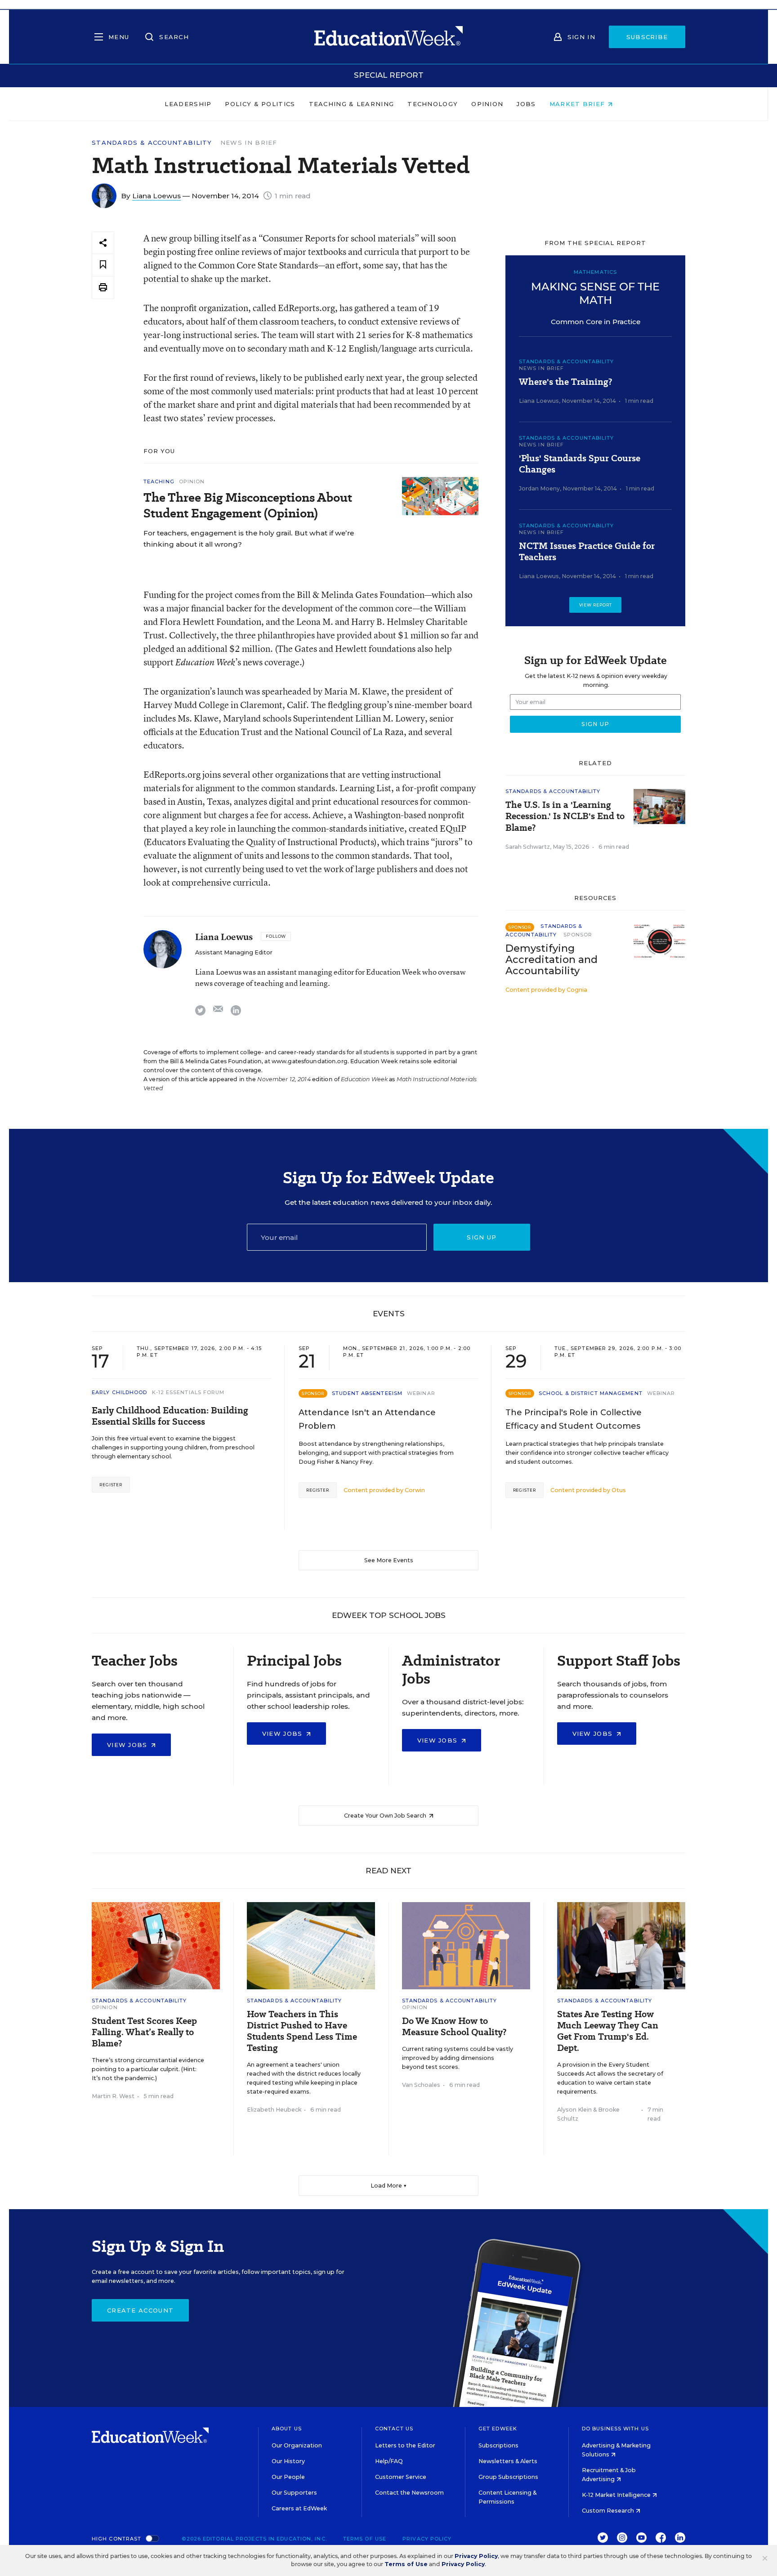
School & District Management (591, 1393)
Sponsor (578, 935)
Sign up (482, 1237)
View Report (596, 605)
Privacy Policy (427, 2539)
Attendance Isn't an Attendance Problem (367, 1419)
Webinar (421, 1393)
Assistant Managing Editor (234, 952)
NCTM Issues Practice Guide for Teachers (587, 552)
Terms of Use (365, 2539)
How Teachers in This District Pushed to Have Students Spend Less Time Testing (302, 2031)
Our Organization (297, 2445)
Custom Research (609, 2511)
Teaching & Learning (352, 104)
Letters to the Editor (405, 2445)
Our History (288, 2461)
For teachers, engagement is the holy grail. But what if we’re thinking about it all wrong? (249, 539)
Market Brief (578, 104)
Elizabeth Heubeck (274, 2110)
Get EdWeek (498, 2429)
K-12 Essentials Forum (188, 1392)
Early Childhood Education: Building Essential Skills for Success (170, 1416)
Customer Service (401, 2477)
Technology (433, 104)
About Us (287, 2429)
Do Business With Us (615, 2429)
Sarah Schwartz (528, 847)
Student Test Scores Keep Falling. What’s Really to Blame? (144, 2032)
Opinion (487, 104)
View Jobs (128, 1745)
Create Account (140, 2310)
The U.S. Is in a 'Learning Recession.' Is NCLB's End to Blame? (565, 816)
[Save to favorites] (103, 265)
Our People (288, 2477)
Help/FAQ (389, 2461)
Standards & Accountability (152, 143)
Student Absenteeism (367, 1393)
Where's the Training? (565, 382)
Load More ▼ (389, 2186)
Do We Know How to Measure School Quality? (454, 2027)
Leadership (188, 104)
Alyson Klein (574, 2110)
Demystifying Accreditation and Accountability (551, 960)
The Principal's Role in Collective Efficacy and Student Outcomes (574, 1419)
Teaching (159, 481)
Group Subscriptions (508, 2477)
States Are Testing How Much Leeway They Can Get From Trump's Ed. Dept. (608, 2031)
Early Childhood (120, 1392)
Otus (619, 1490)
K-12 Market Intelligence (617, 2495)
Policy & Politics (260, 104)
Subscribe (647, 37)
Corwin (415, 1490)
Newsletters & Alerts (508, 2461)
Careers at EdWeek (299, 2508)
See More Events (389, 1560)
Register (111, 1485)
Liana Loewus (156, 196)
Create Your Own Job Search (386, 1816)
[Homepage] (388, 37)
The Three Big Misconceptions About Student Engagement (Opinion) (248, 505)
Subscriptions (498, 2445)
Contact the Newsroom (409, 2493)
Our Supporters (294, 2493)
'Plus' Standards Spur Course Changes (580, 464)
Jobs (526, 104)
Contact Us (394, 2429)
